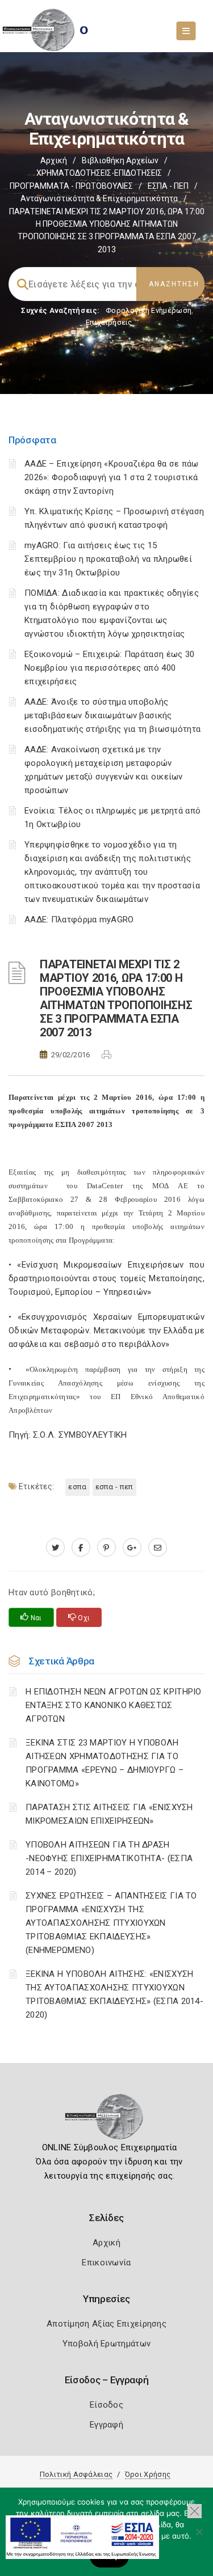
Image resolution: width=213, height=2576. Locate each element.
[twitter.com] (55, 1548)
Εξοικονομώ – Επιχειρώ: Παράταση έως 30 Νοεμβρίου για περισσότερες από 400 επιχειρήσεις (109, 668)
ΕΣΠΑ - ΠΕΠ (168, 186)
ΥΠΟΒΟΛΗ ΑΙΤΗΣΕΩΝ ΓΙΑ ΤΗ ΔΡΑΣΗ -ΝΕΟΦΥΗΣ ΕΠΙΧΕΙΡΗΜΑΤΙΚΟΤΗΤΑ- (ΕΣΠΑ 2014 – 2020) (109, 1858)
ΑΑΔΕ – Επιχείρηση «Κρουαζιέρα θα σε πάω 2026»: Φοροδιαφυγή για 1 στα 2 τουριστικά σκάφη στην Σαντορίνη (112, 477)
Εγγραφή (106, 2425)
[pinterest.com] (106, 1548)
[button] (195, 2511)
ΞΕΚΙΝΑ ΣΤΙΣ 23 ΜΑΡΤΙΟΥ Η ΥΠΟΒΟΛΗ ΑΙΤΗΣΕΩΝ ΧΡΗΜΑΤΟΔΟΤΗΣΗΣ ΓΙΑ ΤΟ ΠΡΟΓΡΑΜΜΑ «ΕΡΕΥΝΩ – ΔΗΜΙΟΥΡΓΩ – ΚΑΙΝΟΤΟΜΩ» (105, 1763)
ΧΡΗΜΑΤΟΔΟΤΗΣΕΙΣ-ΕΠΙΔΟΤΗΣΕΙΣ (99, 173)
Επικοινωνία (106, 2263)
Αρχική (54, 160)
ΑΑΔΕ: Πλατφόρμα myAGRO (79, 920)
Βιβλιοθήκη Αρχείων (120, 160)
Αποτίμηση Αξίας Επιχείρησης (106, 2324)
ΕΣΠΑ (77, 1487)
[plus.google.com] (132, 1548)
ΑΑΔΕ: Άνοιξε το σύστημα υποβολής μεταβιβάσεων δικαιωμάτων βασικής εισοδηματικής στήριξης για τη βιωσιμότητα (112, 715)
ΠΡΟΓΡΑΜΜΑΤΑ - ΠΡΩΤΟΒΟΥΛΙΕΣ (71, 186)
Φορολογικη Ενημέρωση (149, 310)
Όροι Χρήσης (148, 2474)
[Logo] (106, 2120)
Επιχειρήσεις (109, 322)
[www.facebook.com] (81, 1548)
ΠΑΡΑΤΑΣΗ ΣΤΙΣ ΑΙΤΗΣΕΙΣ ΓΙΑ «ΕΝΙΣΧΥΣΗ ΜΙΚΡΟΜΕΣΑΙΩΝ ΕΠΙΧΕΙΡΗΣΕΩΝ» (109, 1814)
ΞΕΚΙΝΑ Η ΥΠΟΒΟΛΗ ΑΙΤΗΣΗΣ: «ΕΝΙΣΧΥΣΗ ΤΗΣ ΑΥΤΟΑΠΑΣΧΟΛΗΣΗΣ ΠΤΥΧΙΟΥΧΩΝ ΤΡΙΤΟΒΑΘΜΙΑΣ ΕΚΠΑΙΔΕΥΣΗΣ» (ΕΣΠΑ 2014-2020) (114, 1994)
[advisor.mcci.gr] (158, 1548)
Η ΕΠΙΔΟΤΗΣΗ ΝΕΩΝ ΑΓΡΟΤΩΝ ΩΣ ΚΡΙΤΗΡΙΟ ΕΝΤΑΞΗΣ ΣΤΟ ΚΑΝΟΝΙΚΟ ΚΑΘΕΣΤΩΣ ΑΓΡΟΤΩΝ (114, 1705)
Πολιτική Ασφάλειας (76, 2474)
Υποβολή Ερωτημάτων (106, 2344)
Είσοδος (106, 2405)
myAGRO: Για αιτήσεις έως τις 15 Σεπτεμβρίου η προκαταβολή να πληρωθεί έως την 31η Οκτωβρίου (108, 559)
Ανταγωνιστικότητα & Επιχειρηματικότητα (99, 198)
